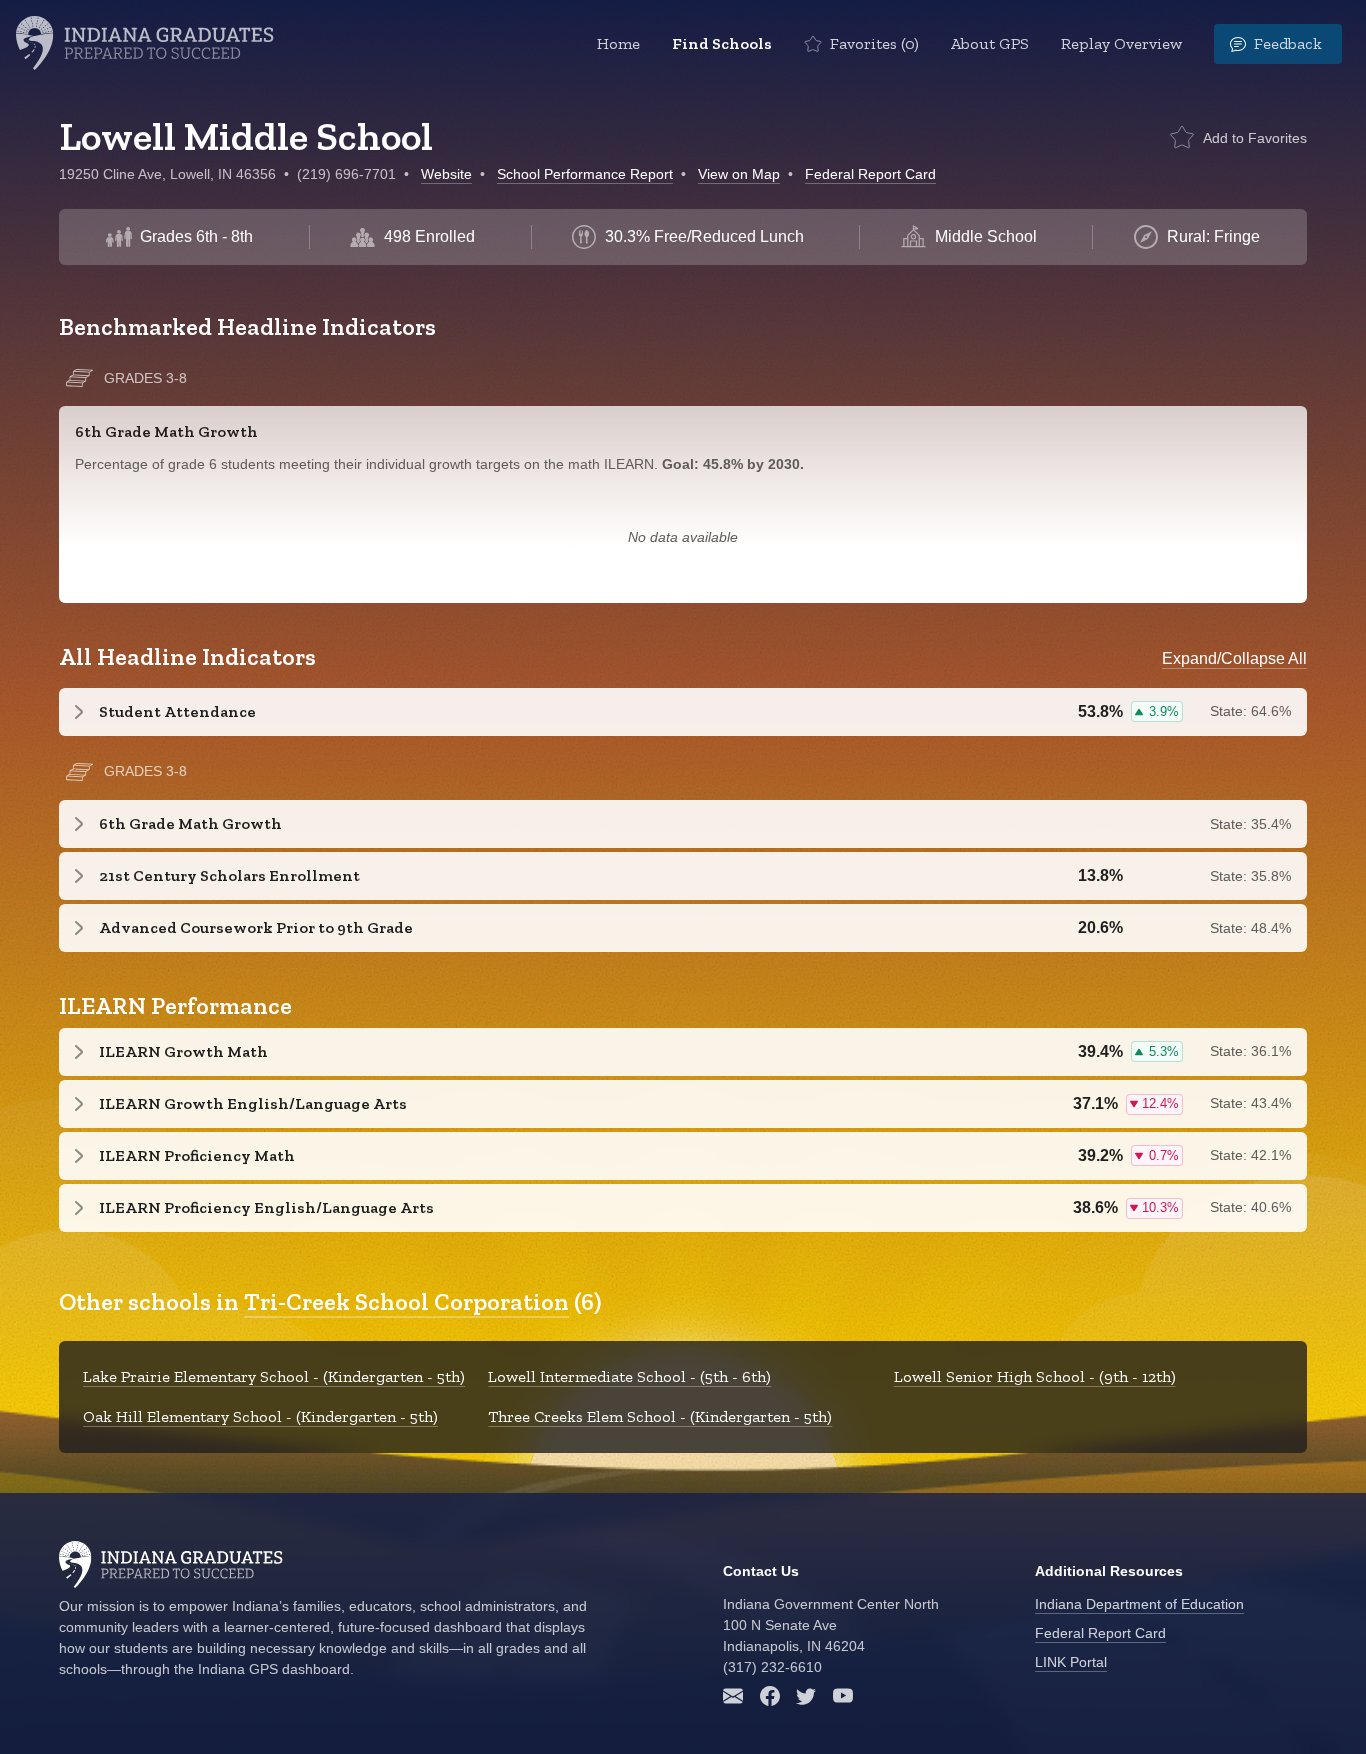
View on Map (739, 174)
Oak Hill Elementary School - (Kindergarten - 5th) (260, 1416)
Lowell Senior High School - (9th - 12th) (1035, 1376)
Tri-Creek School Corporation (406, 1301)
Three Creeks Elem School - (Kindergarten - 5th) (660, 1416)
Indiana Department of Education (1139, 1604)
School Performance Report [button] (585, 174)
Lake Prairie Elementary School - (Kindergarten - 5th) (274, 1376)
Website (446, 174)
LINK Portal (1071, 1662)
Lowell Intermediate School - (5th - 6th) (629, 1376)
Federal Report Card (870, 174)
